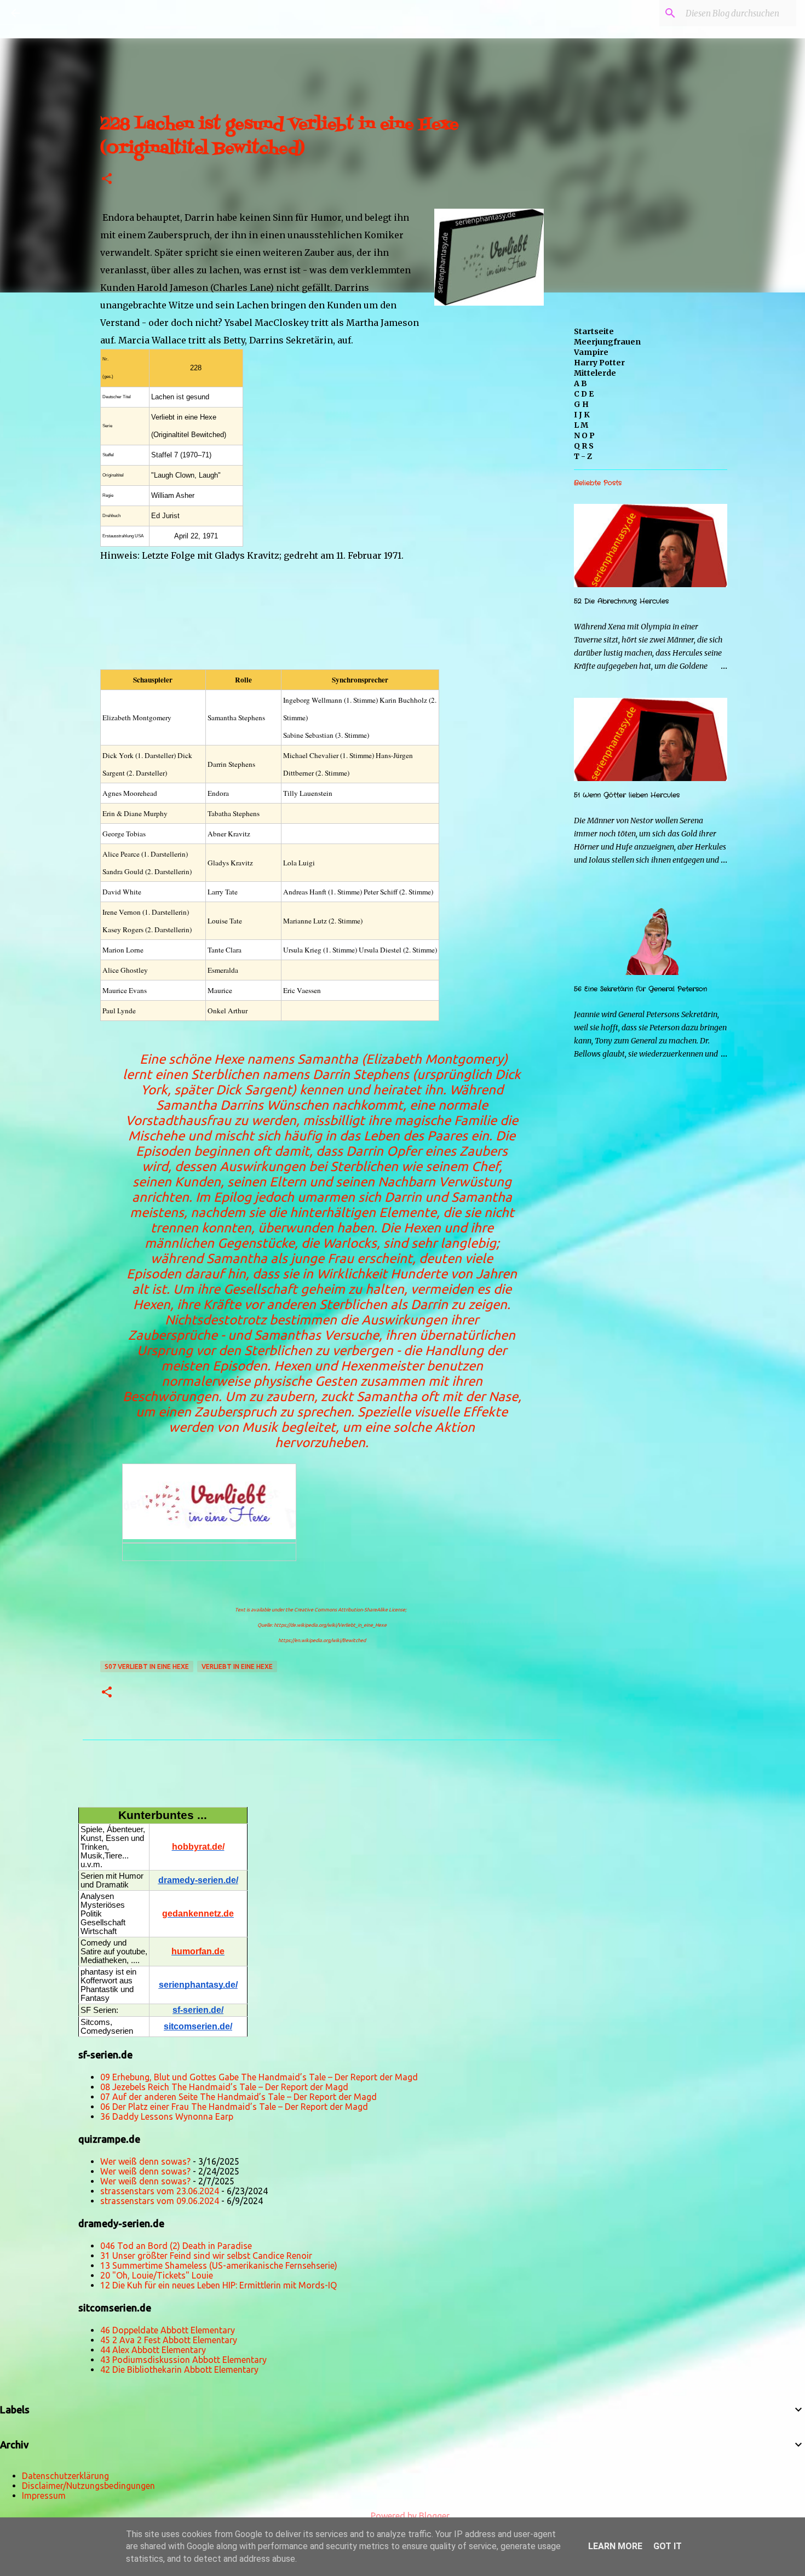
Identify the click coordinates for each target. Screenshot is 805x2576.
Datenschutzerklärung (65, 2476)
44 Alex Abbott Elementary (153, 2350)
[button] (107, 179)
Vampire (591, 352)
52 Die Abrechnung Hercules (621, 601)
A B (580, 383)
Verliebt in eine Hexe (237, 1666)
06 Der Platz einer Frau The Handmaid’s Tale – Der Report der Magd (234, 2107)
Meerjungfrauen (607, 342)
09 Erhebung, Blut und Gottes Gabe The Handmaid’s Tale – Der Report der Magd (259, 2077)
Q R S (584, 446)
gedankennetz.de (198, 1914)
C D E (584, 394)
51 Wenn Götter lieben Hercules (627, 795)
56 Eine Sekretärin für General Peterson (640, 989)
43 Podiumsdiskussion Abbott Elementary (183, 2360)
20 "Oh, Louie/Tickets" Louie (157, 2275)
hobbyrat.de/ (198, 1847)
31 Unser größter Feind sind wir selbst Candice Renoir (206, 2256)
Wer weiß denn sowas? (145, 2161)
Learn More (615, 2546)
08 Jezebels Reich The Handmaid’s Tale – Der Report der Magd (224, 2087)
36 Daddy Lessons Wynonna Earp (167, 2116)
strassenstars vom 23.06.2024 (160, 2191)
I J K (582, 415)
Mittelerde (595, 373)
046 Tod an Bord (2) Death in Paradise (176, 2246)
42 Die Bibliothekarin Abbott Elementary (179, 2370)
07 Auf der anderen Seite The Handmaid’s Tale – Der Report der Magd (238, 2097)
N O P (584, 435)
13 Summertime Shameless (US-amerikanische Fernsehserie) (219, 2265)
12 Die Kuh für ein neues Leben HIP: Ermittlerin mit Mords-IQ (219, 2285)
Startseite (594, 331)
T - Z (583, 456)
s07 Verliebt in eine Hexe (147, 1666)
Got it (668, 2546)
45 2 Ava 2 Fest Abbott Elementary (169, 2340)
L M (581, 425)
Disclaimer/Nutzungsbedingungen (88, 2486)
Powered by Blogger (409, 2516)
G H (581, 404)
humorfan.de (198, 1951)
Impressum (44, 2495)
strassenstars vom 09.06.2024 (160, 2201)
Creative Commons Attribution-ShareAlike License (350, 1610)
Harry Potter (599, 363)
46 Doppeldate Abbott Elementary (168, 2330)
